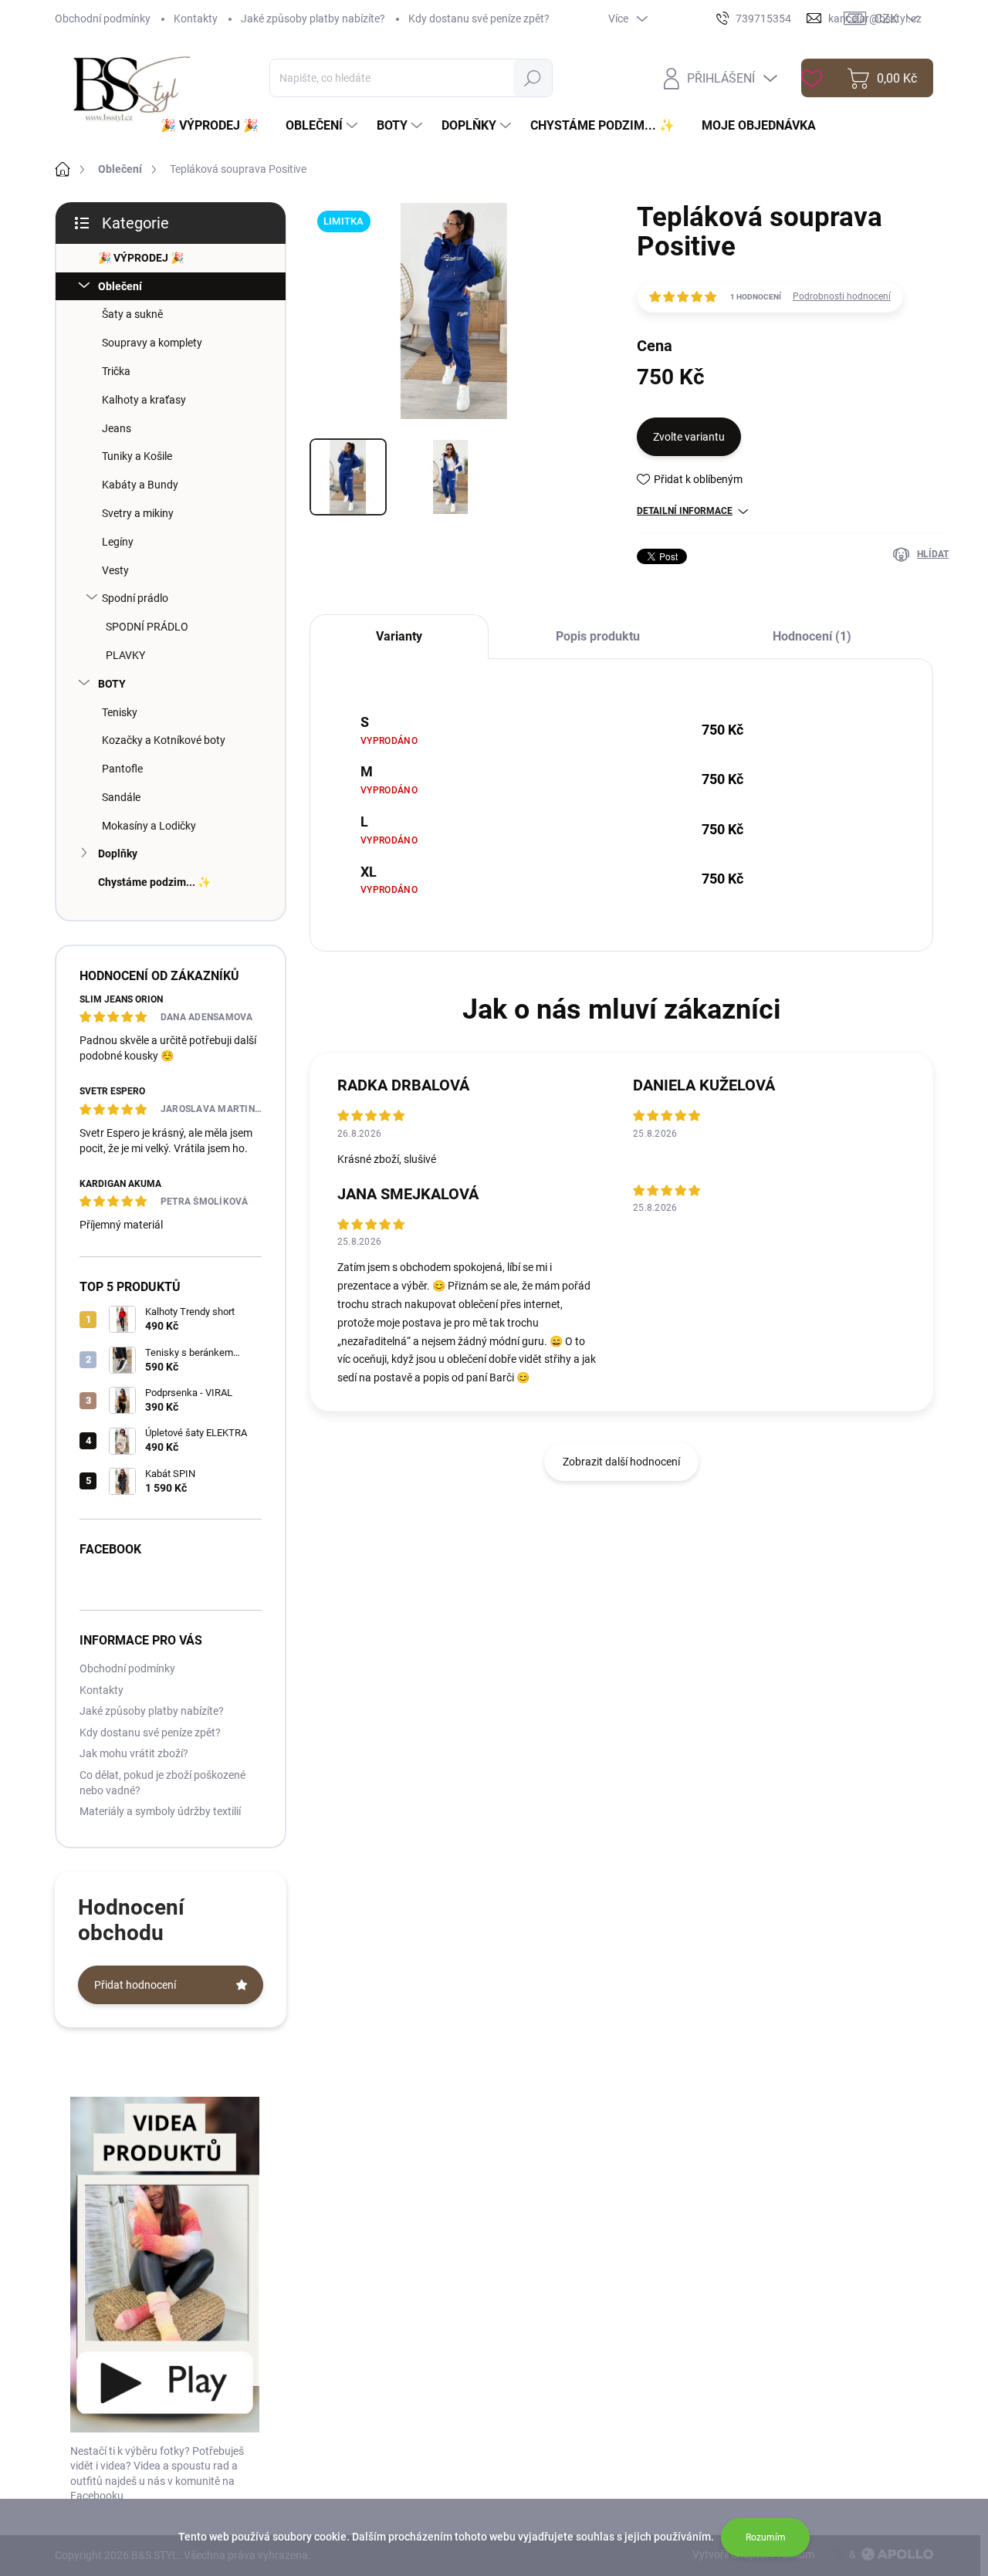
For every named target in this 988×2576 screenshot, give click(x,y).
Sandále (121, 797)
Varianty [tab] (399, 636)
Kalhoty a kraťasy (144, 400)
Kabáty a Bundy (140, 485)
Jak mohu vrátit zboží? (134, 1753)
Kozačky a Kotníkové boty (164, 740)
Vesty (115, 570)
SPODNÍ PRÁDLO (147, 627)
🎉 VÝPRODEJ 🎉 (141, 258)
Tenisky (120, 712)
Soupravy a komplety (152, 343)
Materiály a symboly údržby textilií (160, 1811)
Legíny (118, 542)
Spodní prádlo (135, 598)
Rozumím (766, 2537)
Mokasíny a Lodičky (149, 826)
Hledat (533, 78)
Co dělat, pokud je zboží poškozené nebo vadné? (162, 1783)
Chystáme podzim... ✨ (154, 882)
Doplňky (118, 854)
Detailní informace (685, 511)
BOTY (112, 684)
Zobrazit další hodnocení (621, 1462)
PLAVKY (125, 655)
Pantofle (122, 769)
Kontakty (196, 19)
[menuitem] (215, 126)
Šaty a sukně (132, 314)
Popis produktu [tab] (598, 636)
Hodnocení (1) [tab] (812, 636)
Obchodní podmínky (103, 19)
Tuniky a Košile (137, 456)
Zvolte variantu (689, 437)
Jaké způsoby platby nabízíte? (313, 19)
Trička (116, 371)
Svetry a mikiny (138, 513)
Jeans (117, 428)
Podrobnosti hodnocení (842, 296)
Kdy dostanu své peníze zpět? (479, 19)
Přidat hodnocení (135, 1985)
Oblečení (120, 286)
